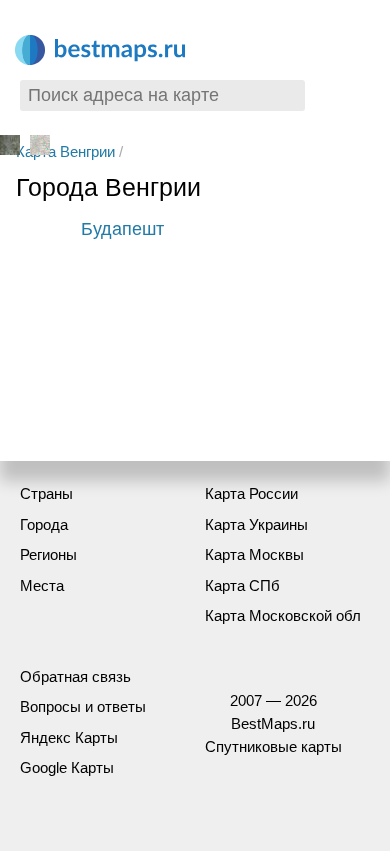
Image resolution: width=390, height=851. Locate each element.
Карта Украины (256, 524)
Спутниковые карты (273, 746)
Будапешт (122, 229)
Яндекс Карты (69, 737)
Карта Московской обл (283, 615)
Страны (46, 493)
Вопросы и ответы (83, 706)
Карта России (251, 493)
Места (42, 585)
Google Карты (67, 767)
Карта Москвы (254, 554)
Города (44, 524)
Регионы (48, 554)
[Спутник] (12, 149)
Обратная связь (75, 676)
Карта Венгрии (65, 151)
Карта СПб (242, 585)
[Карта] (40, 149)
